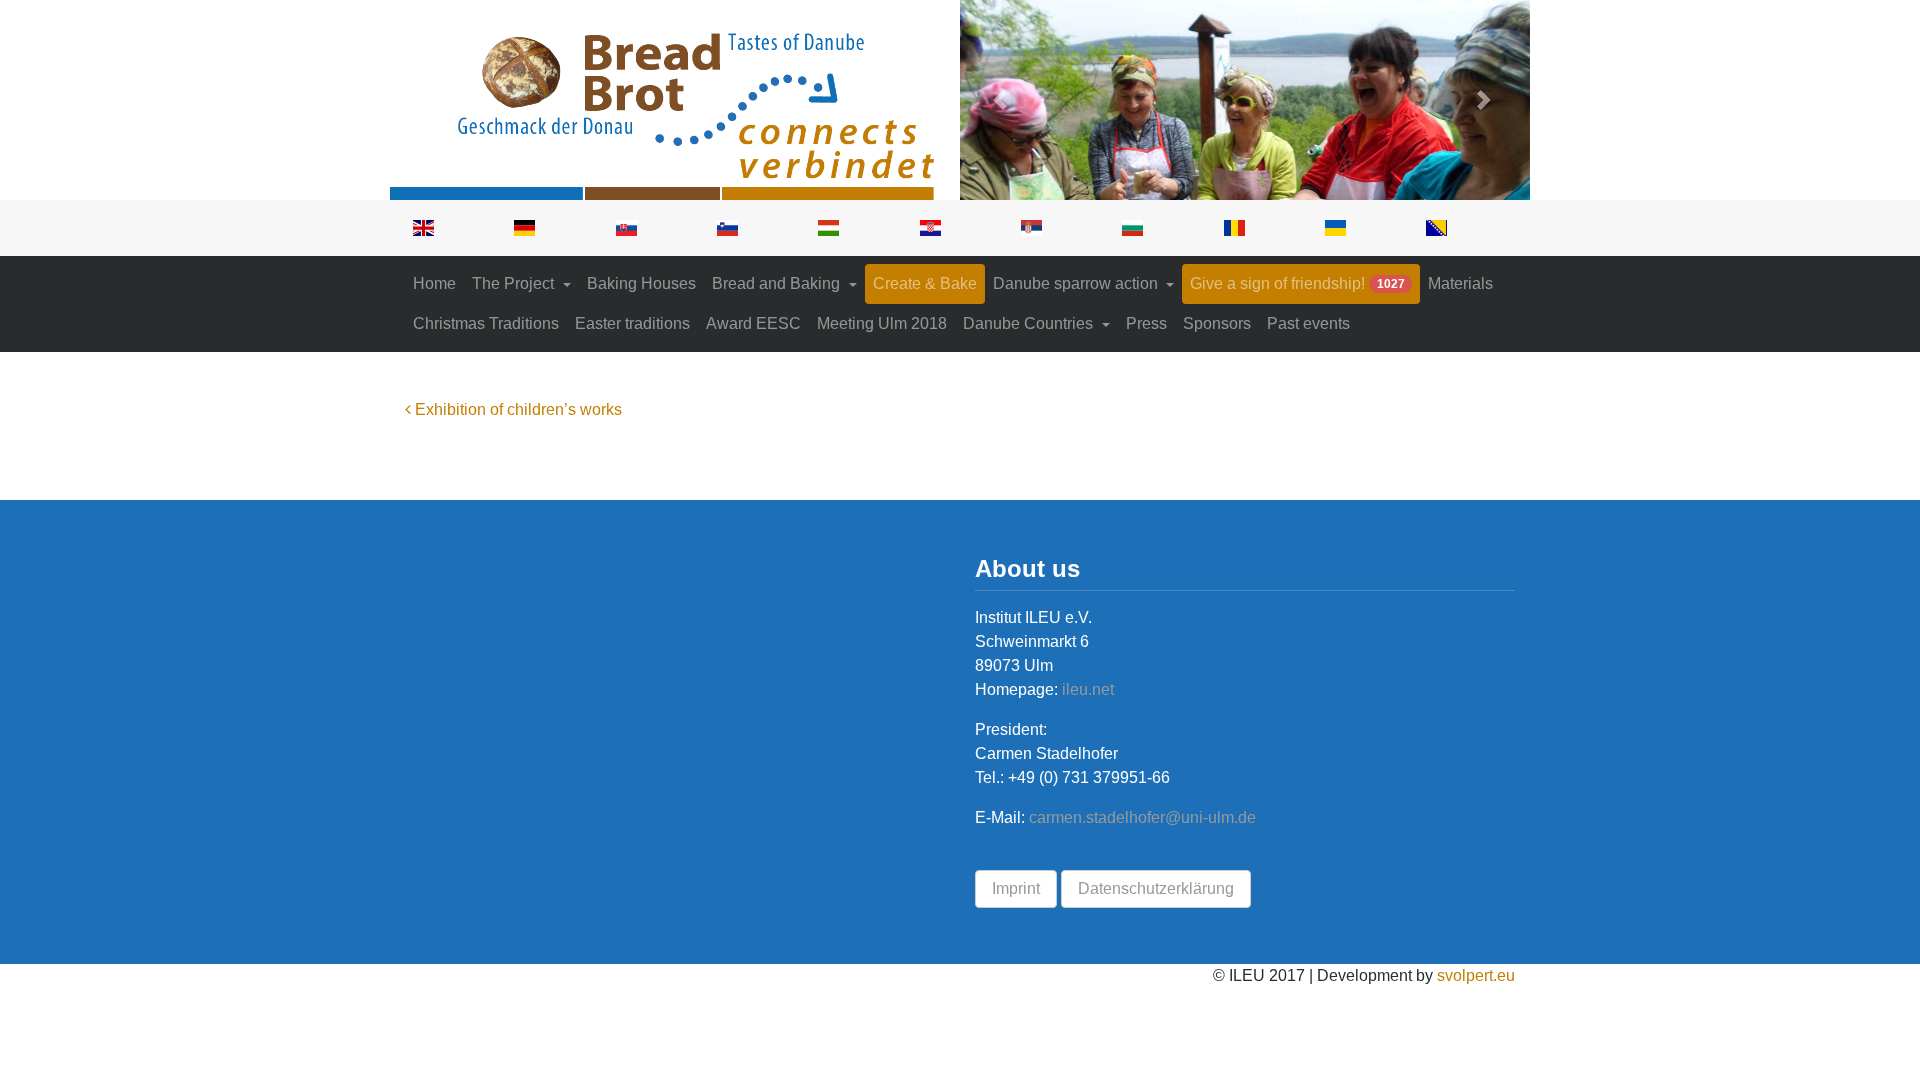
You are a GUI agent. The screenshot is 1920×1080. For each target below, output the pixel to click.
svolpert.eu (1476, 975)
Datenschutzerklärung (1156, 888)
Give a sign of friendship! (1297, 283)
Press (1146, 323)
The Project (515, 283)
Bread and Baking (778, 283)
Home (434, 283)
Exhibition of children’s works (516, 409)
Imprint (1016, 888)
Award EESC (753, 323)
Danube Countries (1030, 323)
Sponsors (1217, 323)
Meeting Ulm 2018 (882, 323)
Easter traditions (632, 323)
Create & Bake (925, 283)
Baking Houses (641, 283)
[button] (1003, 100)
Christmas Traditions (486, 323)
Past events (1308, 323)
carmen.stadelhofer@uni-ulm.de (1142, 817)
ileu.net (1086, 689)
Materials (1460, 283)
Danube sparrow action (1077, 283)
